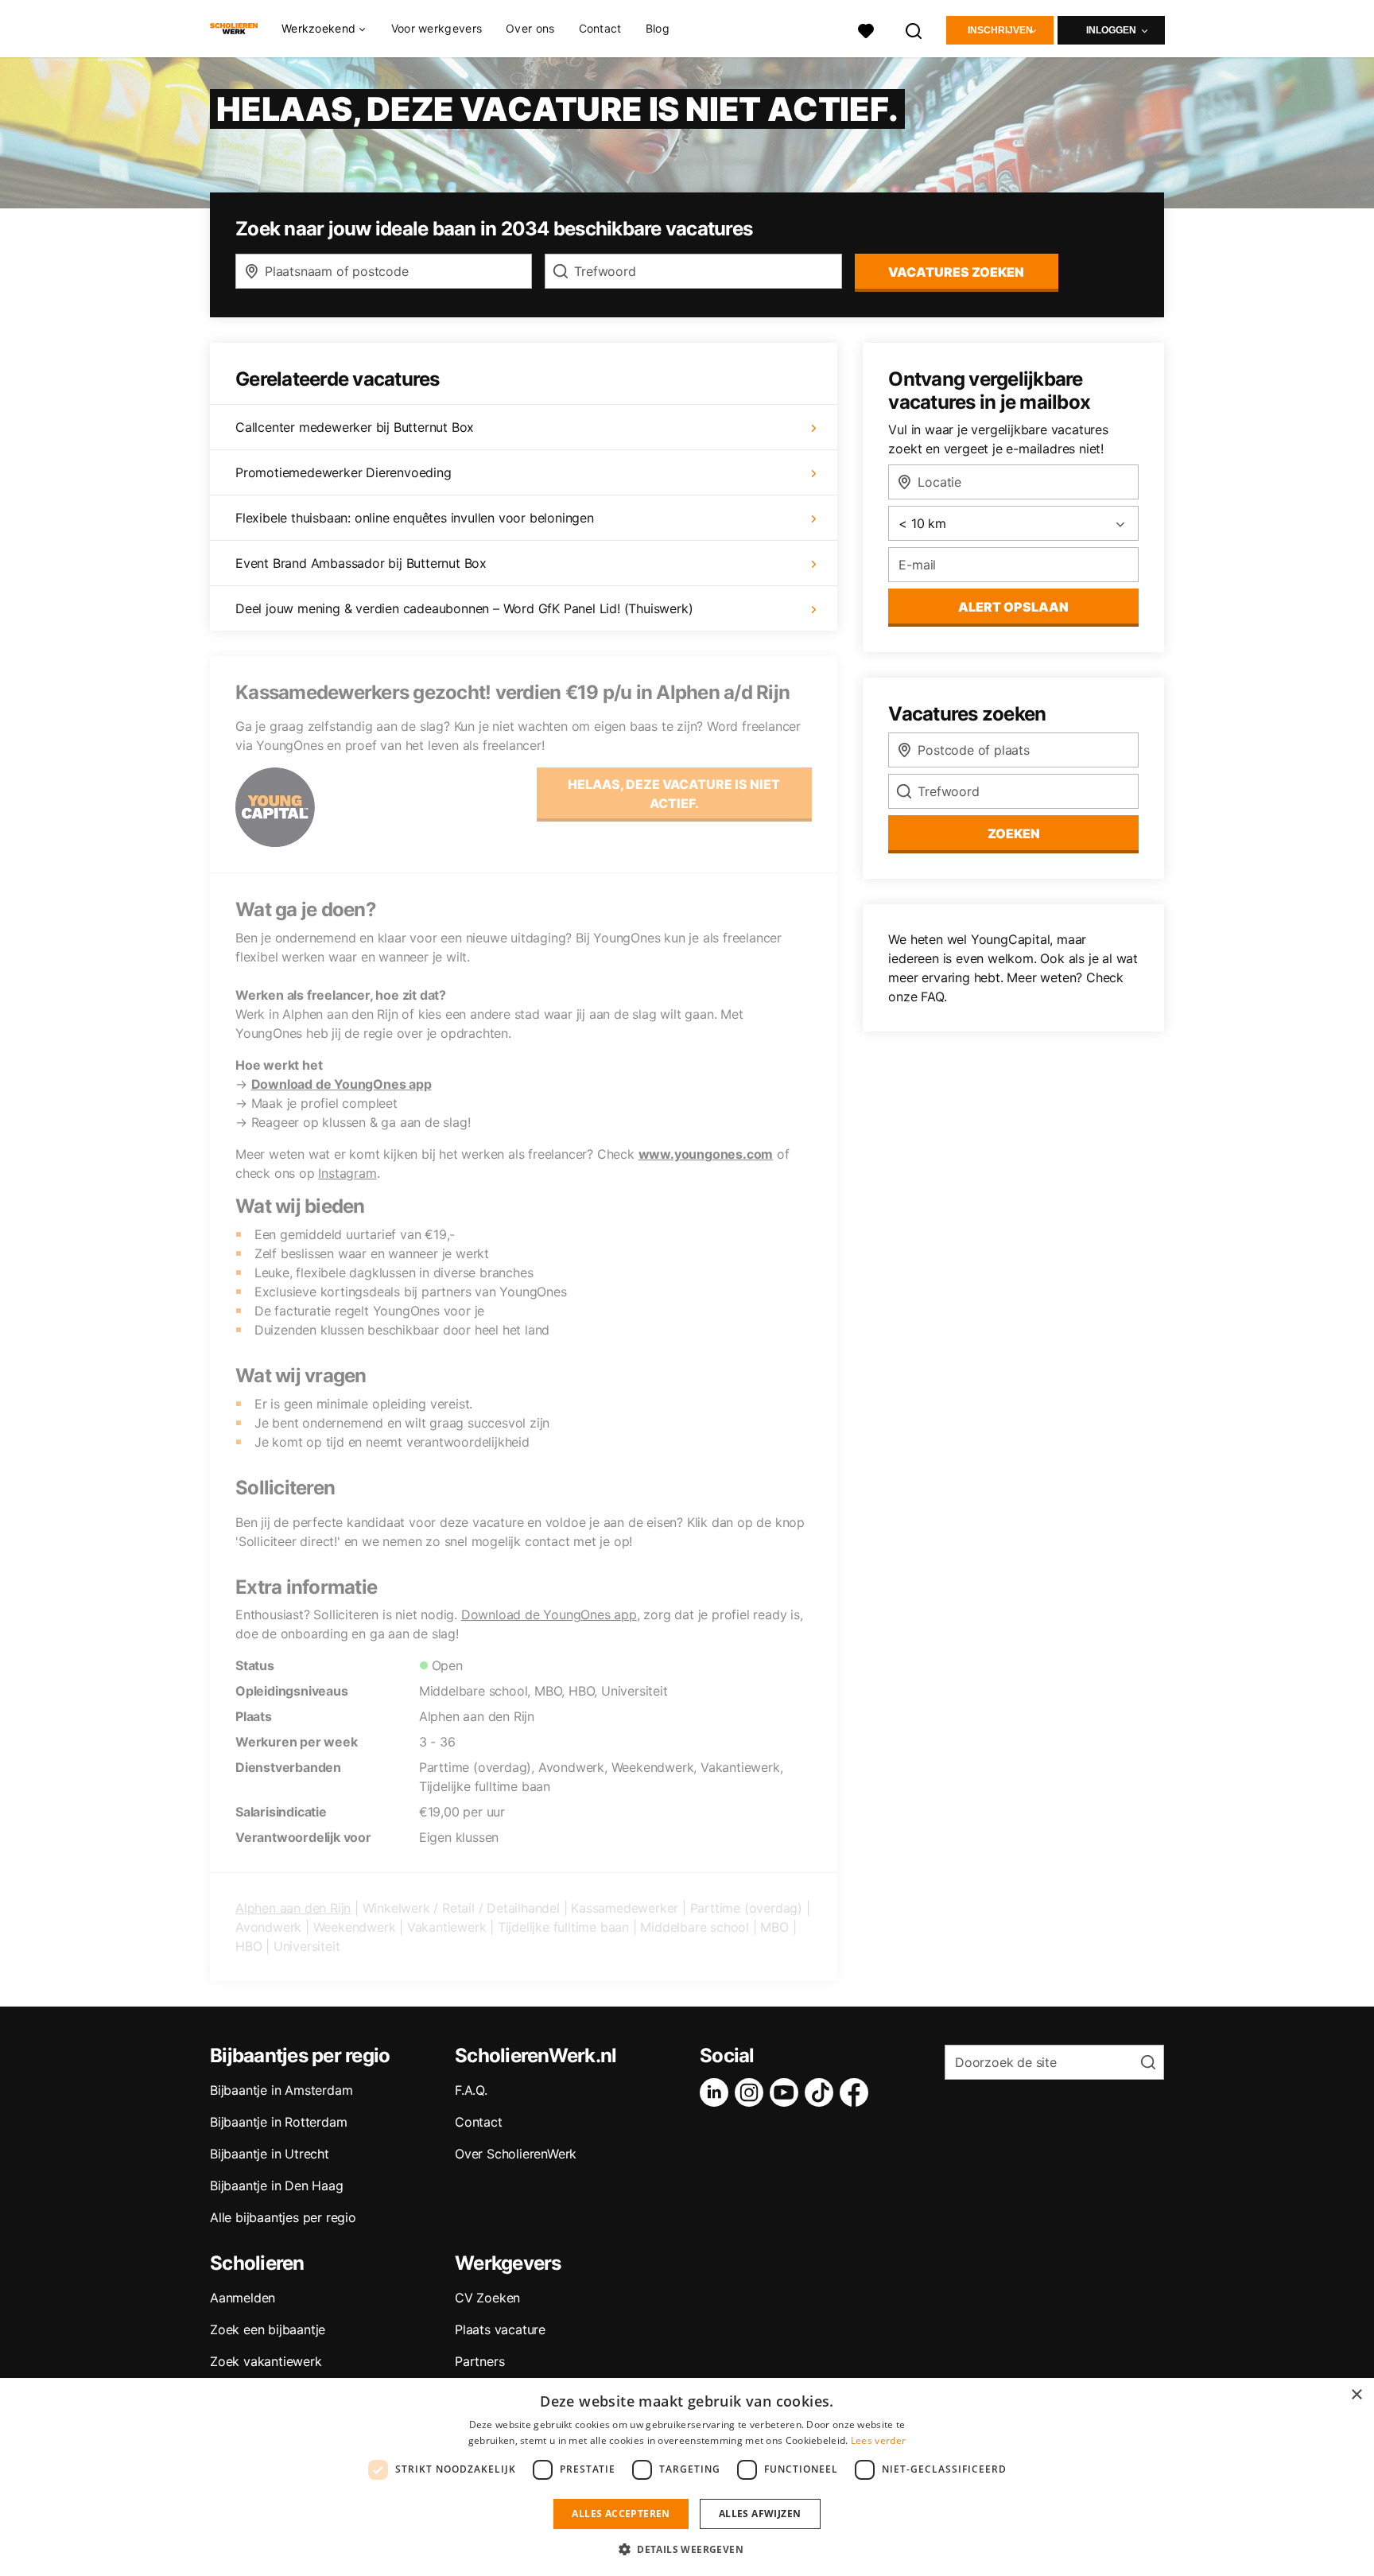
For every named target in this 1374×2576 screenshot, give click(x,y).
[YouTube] (787, 2092)
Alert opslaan (1013, 607)
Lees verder (878, 2440)
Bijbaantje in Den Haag (277, 2186)
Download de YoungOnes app (342, 1084)
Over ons (530, 28)
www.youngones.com (706, 1154)
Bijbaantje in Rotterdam (278, 2122)
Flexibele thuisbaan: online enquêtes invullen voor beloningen (415, 518)
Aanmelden (243, 2298)
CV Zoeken (487, 2298)
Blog (658, 28)
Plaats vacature (500, 2329)
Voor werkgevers (437, 28)
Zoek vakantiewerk (266, 2361)
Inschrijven (1000, 30)
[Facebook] (857, 2092)
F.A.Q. (471, 2090)
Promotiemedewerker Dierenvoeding (343, 472)
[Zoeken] (914, 29)
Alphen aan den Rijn (293, 1908)
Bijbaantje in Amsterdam (281, 2090)
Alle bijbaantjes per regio (283, 2217)
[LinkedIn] (717, 2092)
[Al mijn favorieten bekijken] (866, 29)
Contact (600, 28)
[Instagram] (752, 2092)
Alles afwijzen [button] (760, 2514)
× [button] (1356, 2395)
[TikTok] (822, 2092)
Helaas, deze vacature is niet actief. (674, 794)
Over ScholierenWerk (516, 2154)
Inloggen (1111, 30)
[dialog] (687, 2477)
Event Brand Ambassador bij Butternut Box (361, 563)
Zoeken (1014, 833)
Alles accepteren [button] (621, 2514)
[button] (687, 2549)
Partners (479, 2361)
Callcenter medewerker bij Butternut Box (355, 427)
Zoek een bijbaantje (268, 2329)
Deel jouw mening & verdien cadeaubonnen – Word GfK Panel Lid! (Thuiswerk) (464, 608)
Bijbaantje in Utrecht (270, 2154)
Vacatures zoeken (956, 272)
